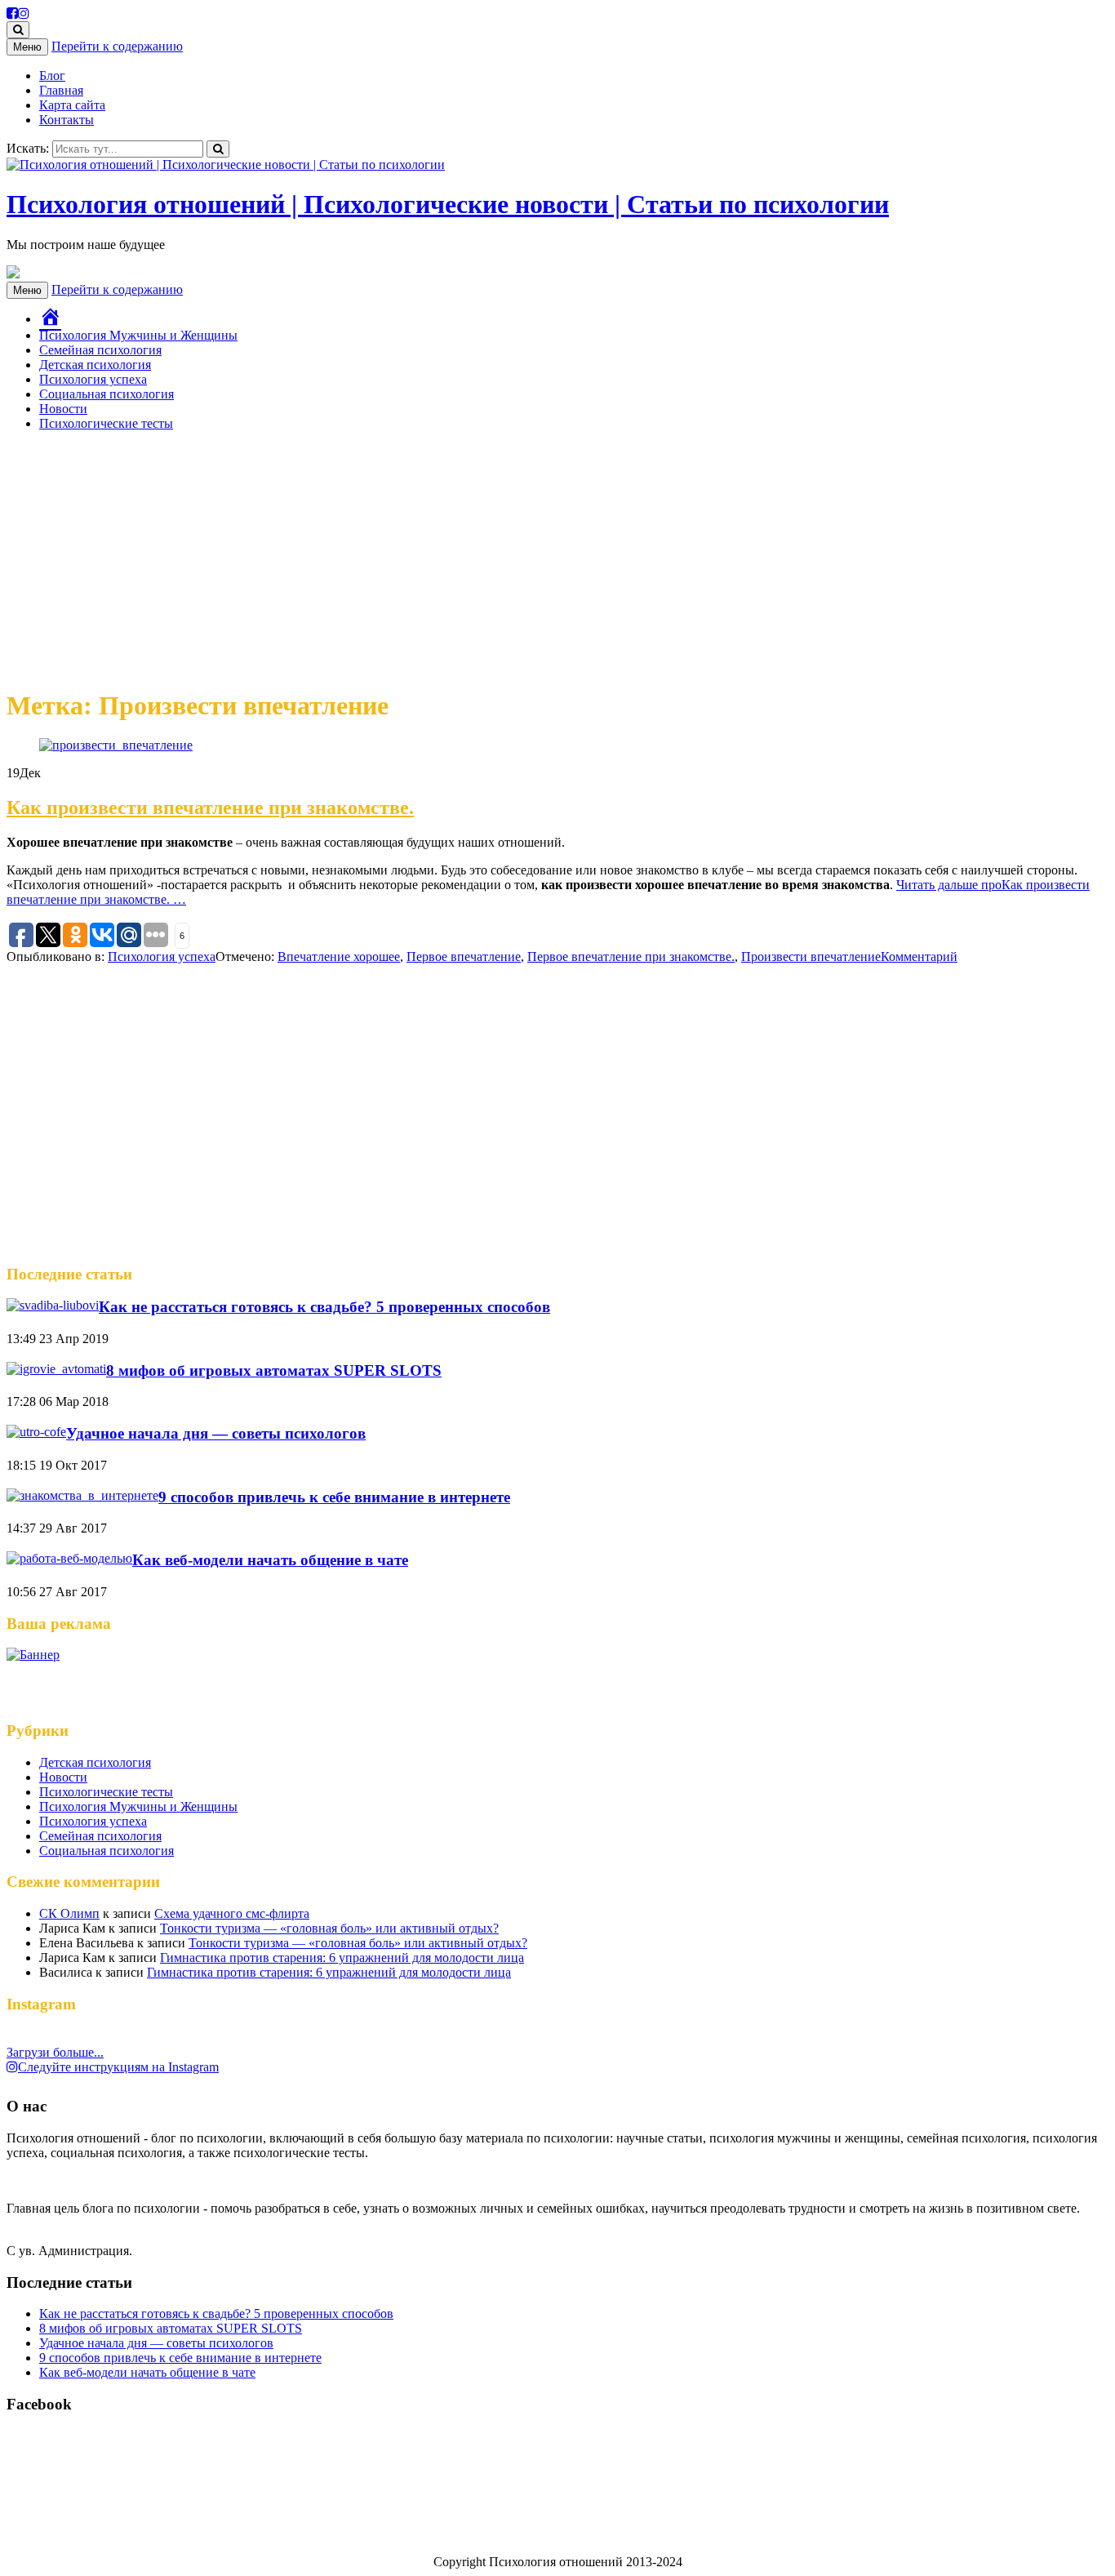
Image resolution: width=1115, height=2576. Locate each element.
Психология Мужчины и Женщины (138, 335)
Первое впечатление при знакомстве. (631, 957)
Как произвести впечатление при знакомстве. (210, 808)
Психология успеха (93, 379)
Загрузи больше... (55, 2052)
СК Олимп (69, 1913)
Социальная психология (107, 394)
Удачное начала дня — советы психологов (216, 1433)
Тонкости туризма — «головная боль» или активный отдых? (329, 1928)
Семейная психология (100, 350)
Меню (27, 47)
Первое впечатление (464, 957)
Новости (63, 409)
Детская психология (95, 365)
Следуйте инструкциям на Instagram (118, 2067)
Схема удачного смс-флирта (232, 1913)
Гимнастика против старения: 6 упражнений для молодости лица (342, 1958)
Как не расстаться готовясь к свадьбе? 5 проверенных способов (324, 1307)
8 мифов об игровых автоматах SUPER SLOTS (274, 1370)
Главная (61, 90)
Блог (52, 76)
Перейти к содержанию (117, 46)
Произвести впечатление (811, 957)
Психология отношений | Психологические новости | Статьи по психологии (448, 204)
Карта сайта (72, 105)
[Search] (218, 149)
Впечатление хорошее (339, 957)
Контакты (67, 120)
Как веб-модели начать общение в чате (270, 1560)
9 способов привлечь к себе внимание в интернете (334, 1497)
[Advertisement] (557, 558)
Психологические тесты (106, 423)
